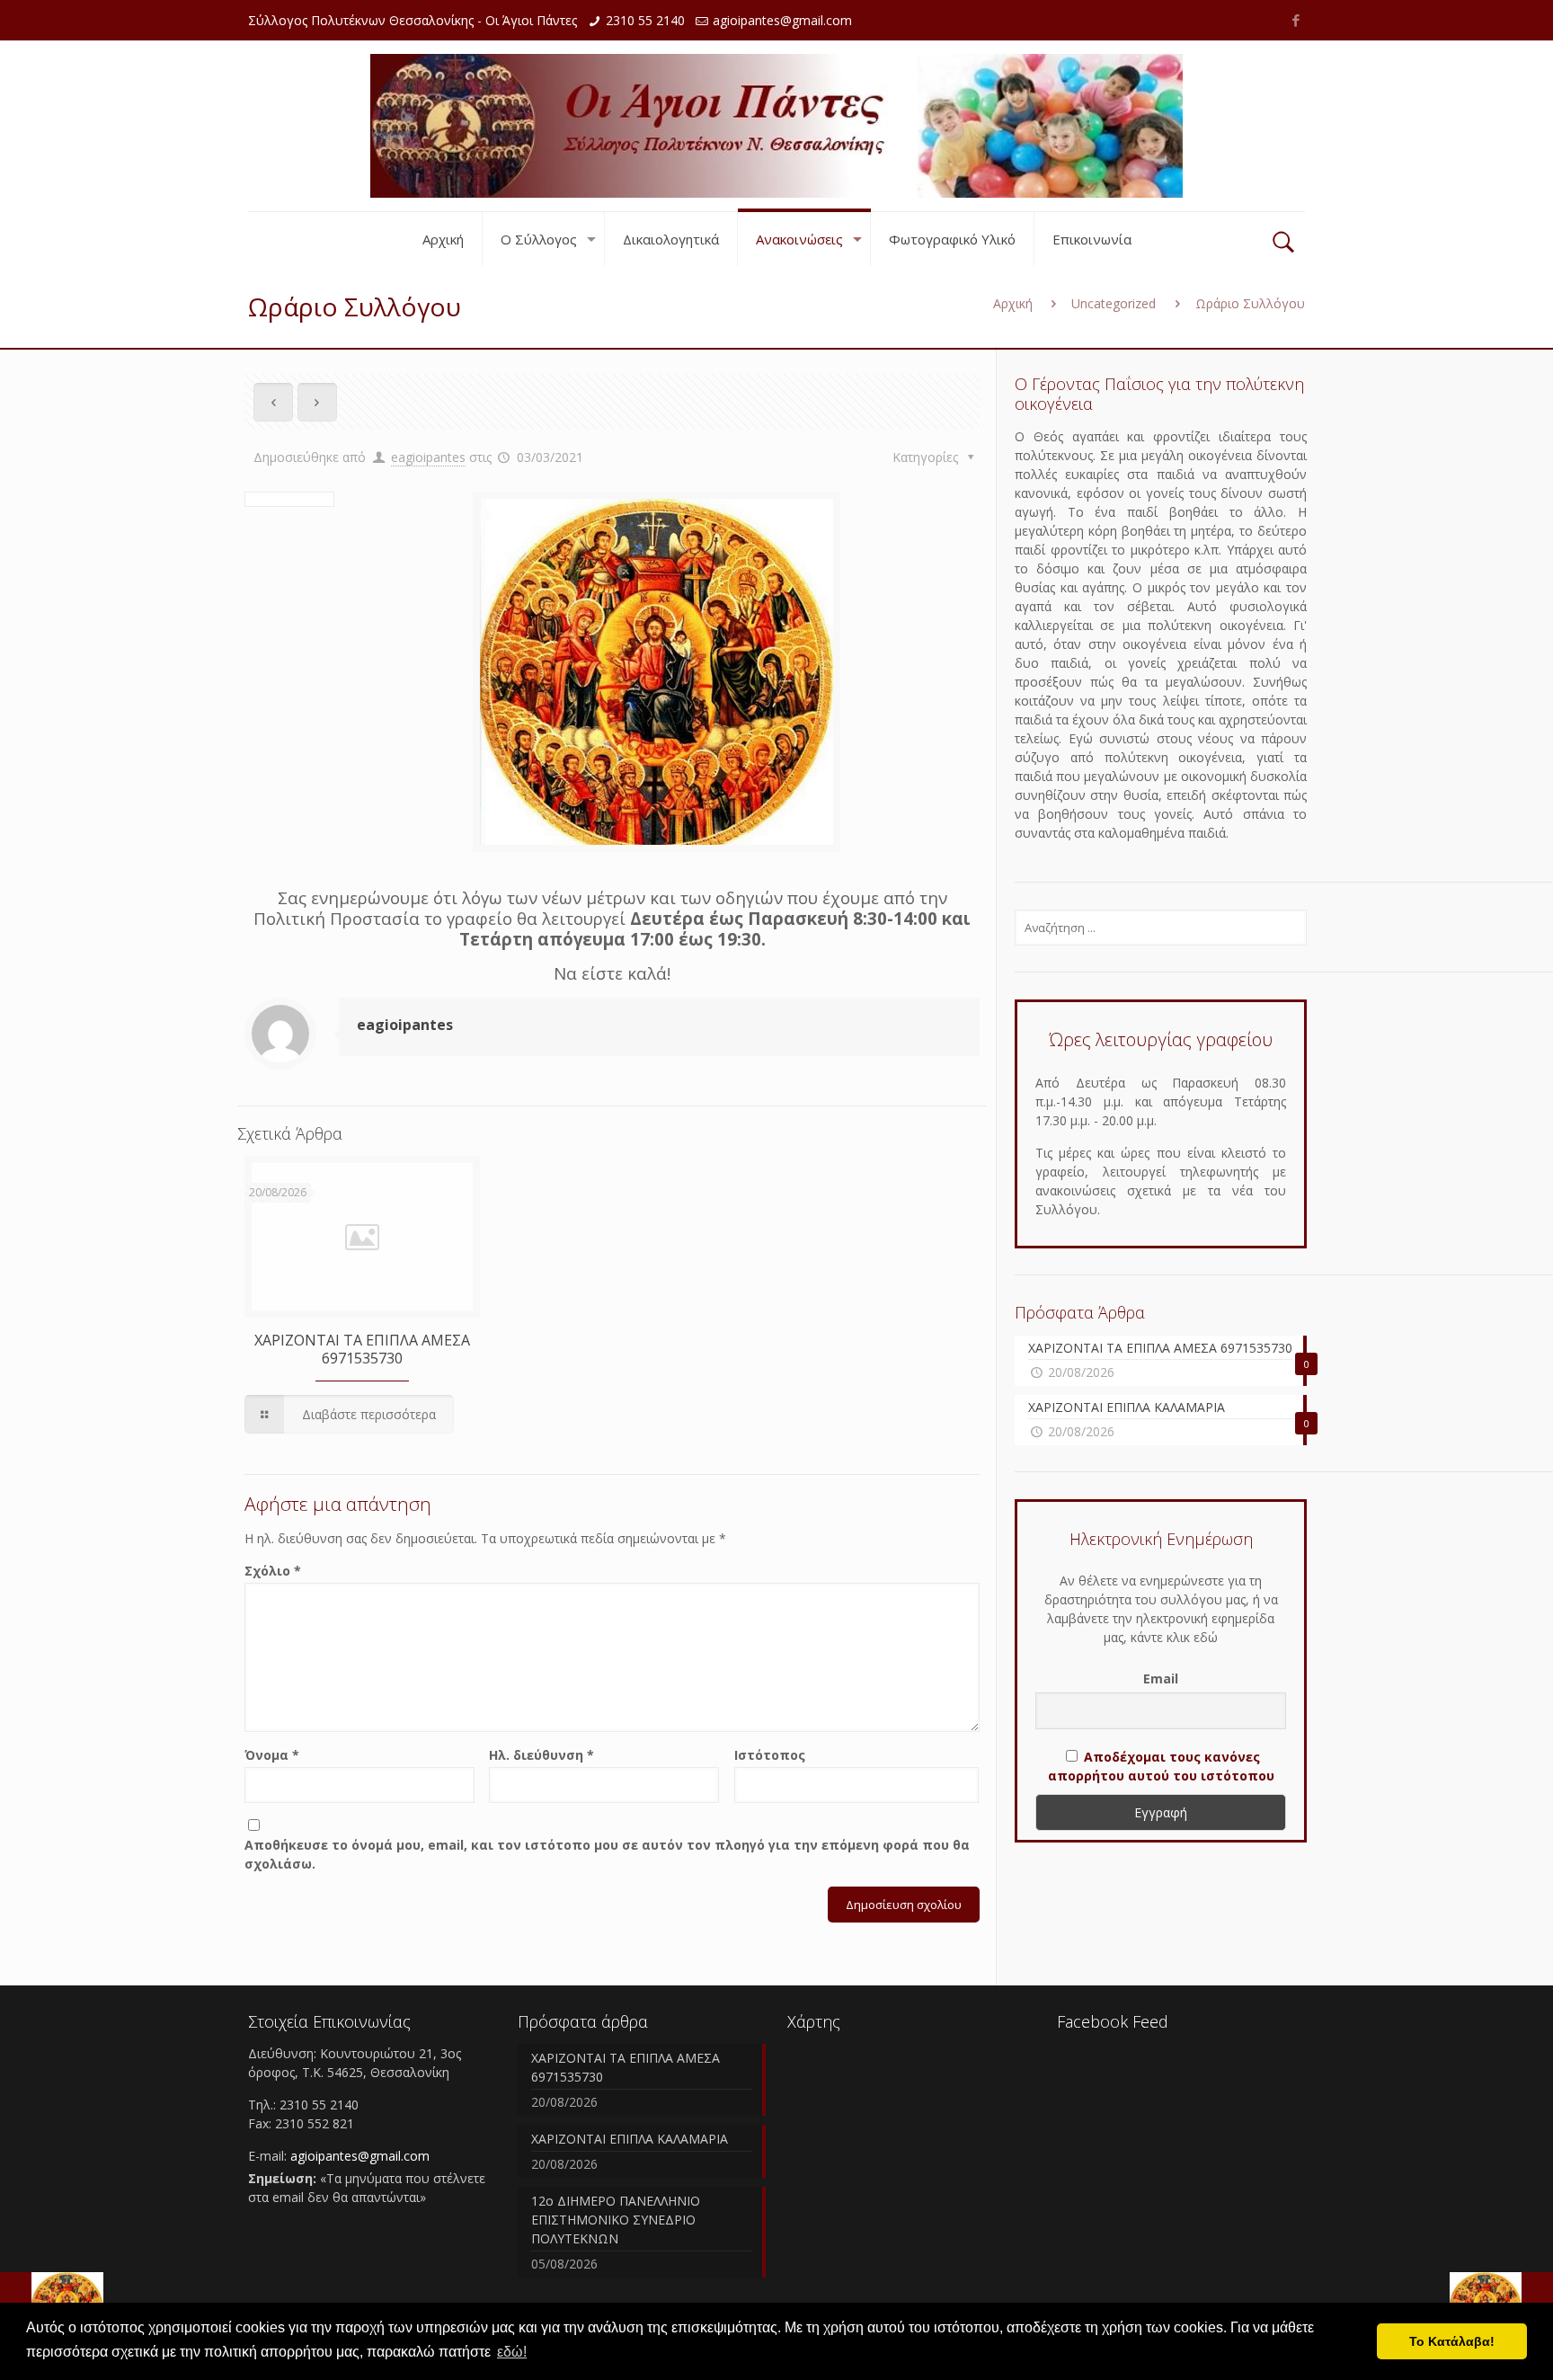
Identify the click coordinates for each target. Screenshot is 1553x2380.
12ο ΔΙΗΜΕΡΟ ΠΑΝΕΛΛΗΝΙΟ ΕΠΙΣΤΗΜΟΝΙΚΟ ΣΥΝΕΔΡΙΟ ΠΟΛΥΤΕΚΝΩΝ (616, 2220)
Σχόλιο (273, 1571)
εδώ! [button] (512, 2352)
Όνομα (272, 1755)
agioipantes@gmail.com (782, 20)
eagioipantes (428, 457)
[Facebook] (1296, 20)
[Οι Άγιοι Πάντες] (776, 126)
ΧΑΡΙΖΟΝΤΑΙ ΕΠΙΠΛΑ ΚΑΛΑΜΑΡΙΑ (630, 2139)
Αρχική (1013, 303)
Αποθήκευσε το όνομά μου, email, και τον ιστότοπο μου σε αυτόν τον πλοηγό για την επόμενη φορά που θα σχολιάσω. (607, 1854)
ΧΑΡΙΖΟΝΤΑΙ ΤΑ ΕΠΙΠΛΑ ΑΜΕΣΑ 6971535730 (362, 1349)
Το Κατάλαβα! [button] (1452, 2341)
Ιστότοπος (770, 1755)
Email (1161, 1678)
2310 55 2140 (645, 20)
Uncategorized (1114, 303)
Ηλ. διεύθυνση (541, 1755)
